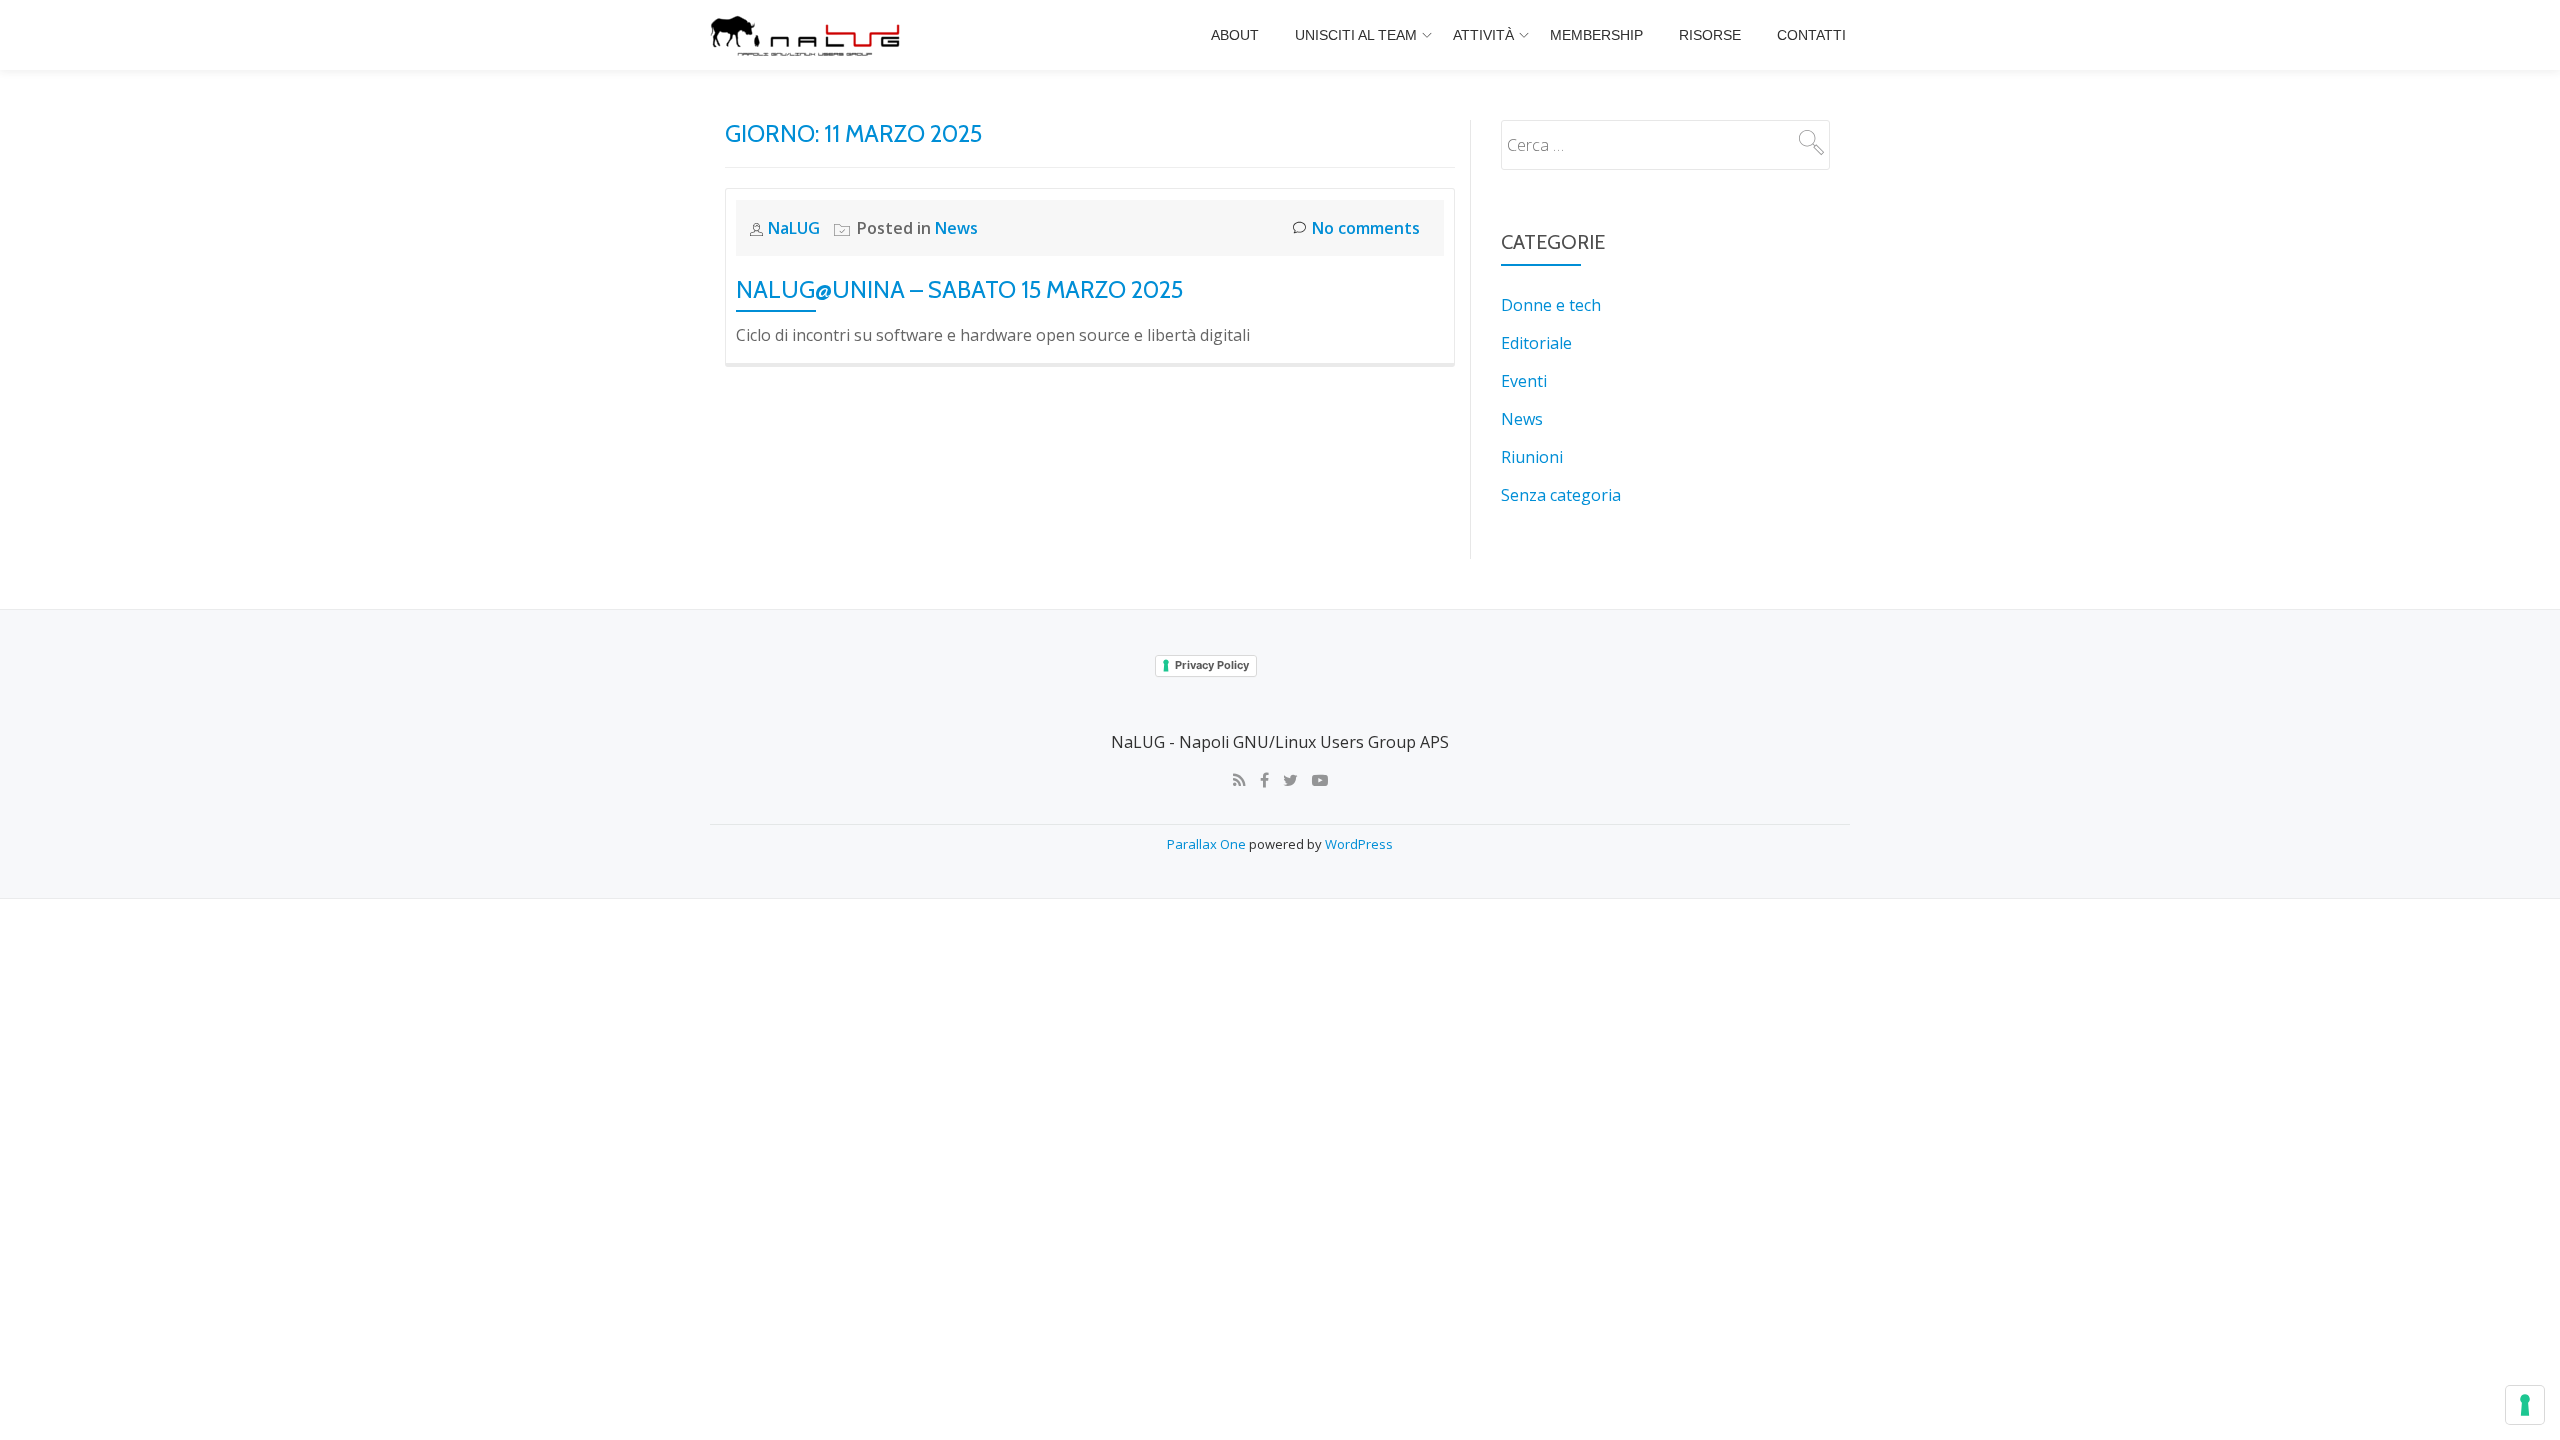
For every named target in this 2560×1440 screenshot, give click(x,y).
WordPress (1359, 844)
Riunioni (1532, 457)
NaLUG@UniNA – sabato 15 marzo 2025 (959, 289)
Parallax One (1208, 844)
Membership (1596, 35)
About (1235, 35)
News (956, 228)
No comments (1366, 228)
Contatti (1811, 35)
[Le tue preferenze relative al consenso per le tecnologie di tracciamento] (2525, 1405)
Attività (1483, 35)
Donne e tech (1551, 305)
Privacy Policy (1212, 665)
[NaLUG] (808, 35)
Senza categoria (1561, 495)
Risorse (1710, 35)
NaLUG (796, 228)
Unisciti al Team (1356, 35)
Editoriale (1536, 343)
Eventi (1524, 381)
